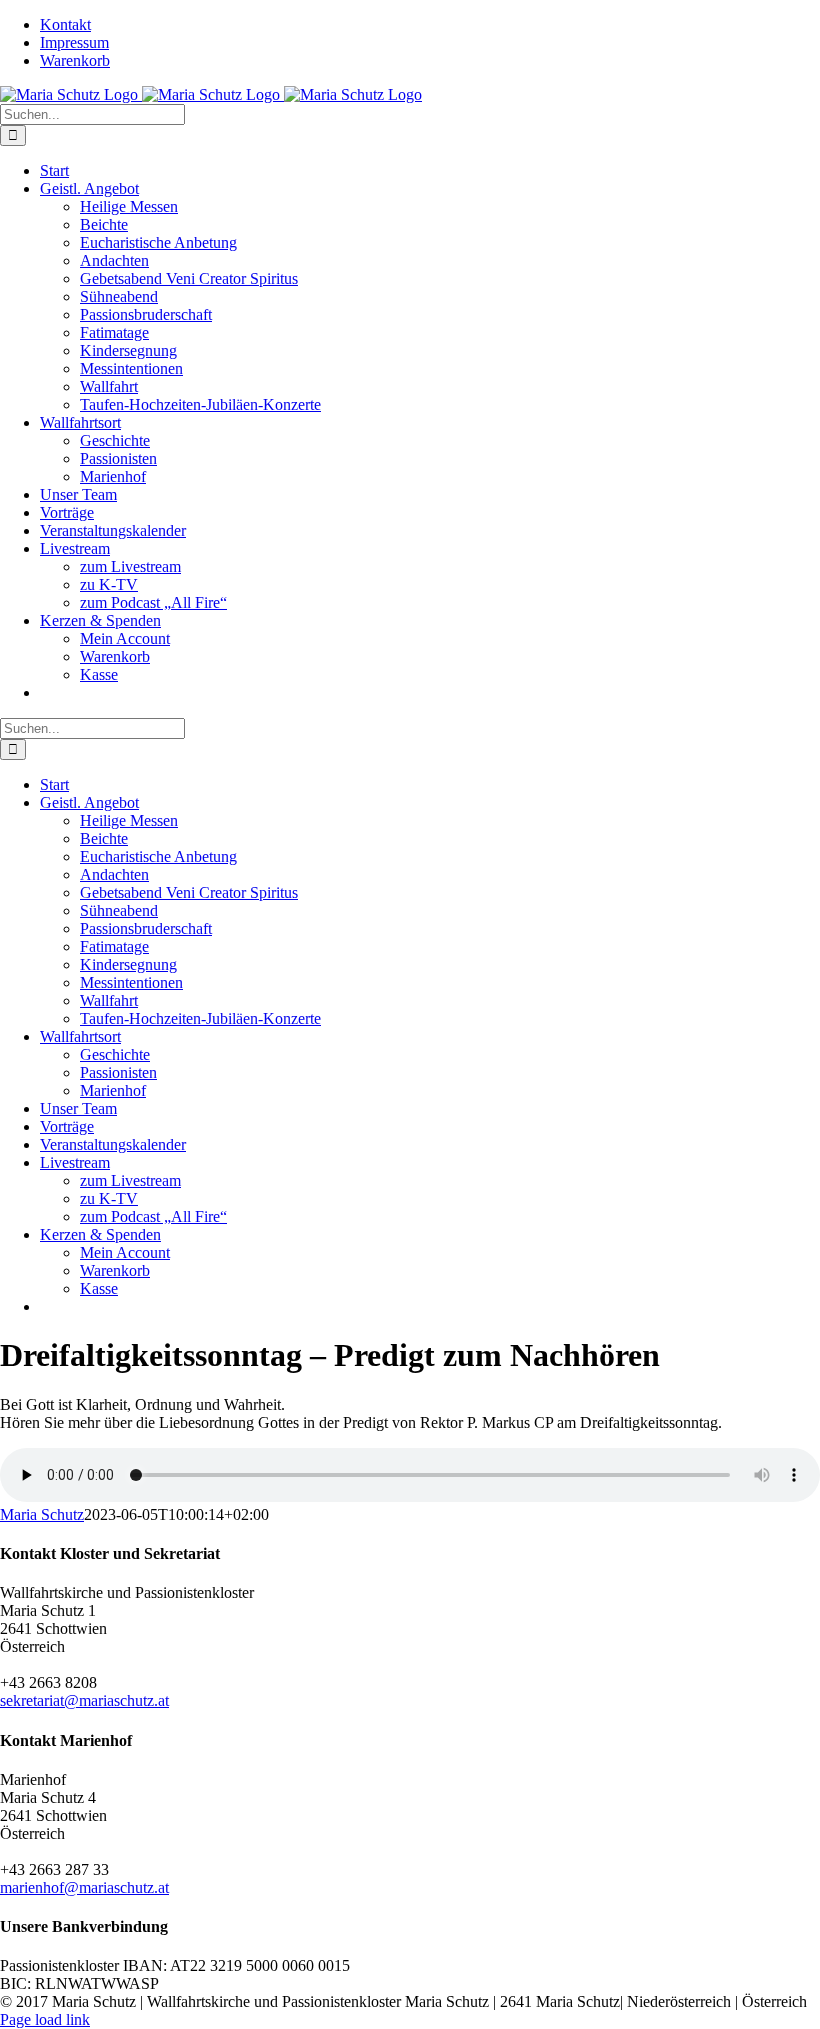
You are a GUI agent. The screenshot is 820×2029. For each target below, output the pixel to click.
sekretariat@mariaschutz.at (84, 1700)
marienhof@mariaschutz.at (84, 1887)
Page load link (45, 2019)
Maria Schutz (42, 1514)
